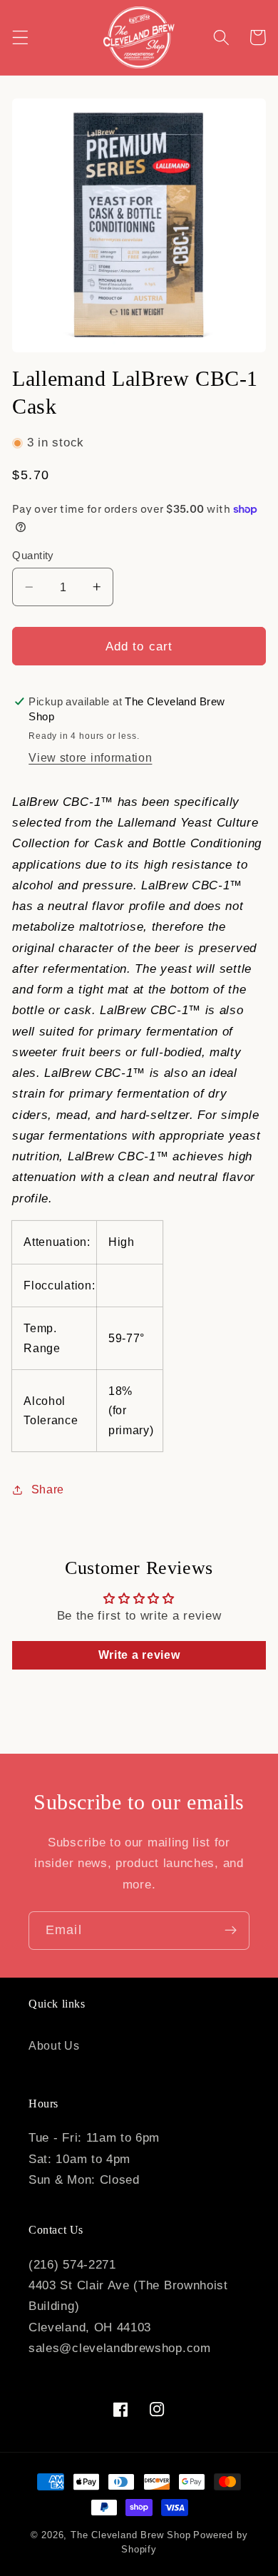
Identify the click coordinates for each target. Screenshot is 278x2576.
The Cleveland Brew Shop (131, 2535)
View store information (90, 757)
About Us (54, 2045)
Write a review (139, 1655)
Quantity (33, 555)
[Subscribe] (231, 1931)
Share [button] (48, 1489)
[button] (20, 37)
